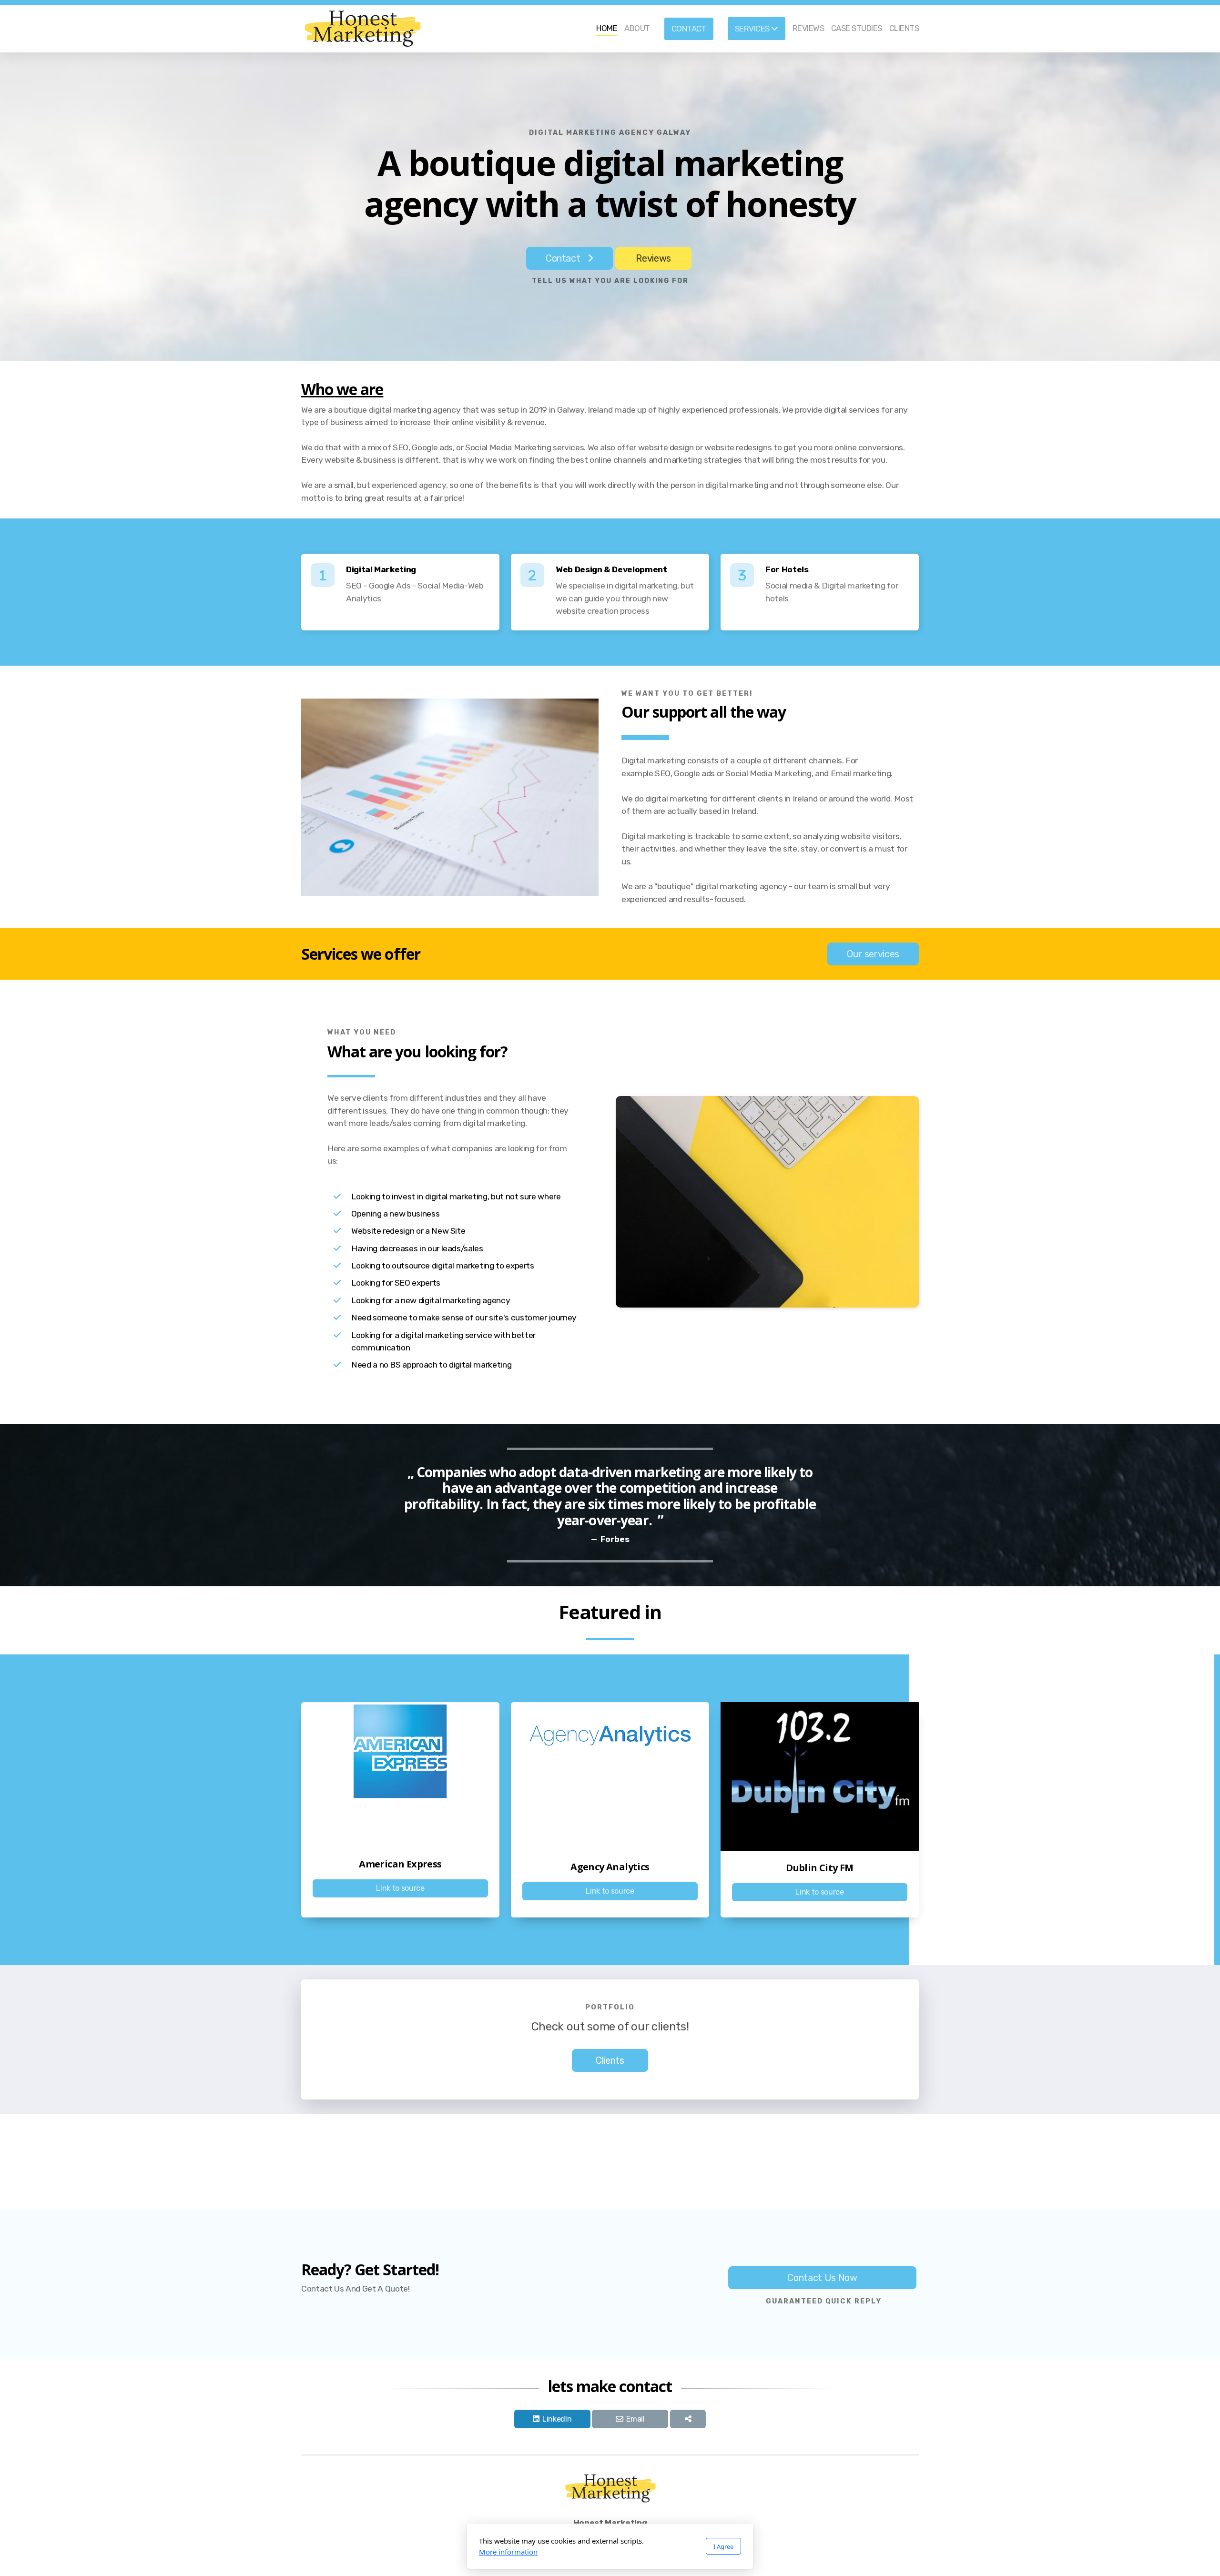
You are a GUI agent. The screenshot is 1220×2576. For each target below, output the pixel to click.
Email (635, 2419)
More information (508, 2552)
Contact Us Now (822, 2278)
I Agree (723, 2546)
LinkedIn (557, 2419)
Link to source (400, 1888)
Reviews (653, 258)
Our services (873, 954)
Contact (563, 258)
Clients (610, 2060)
